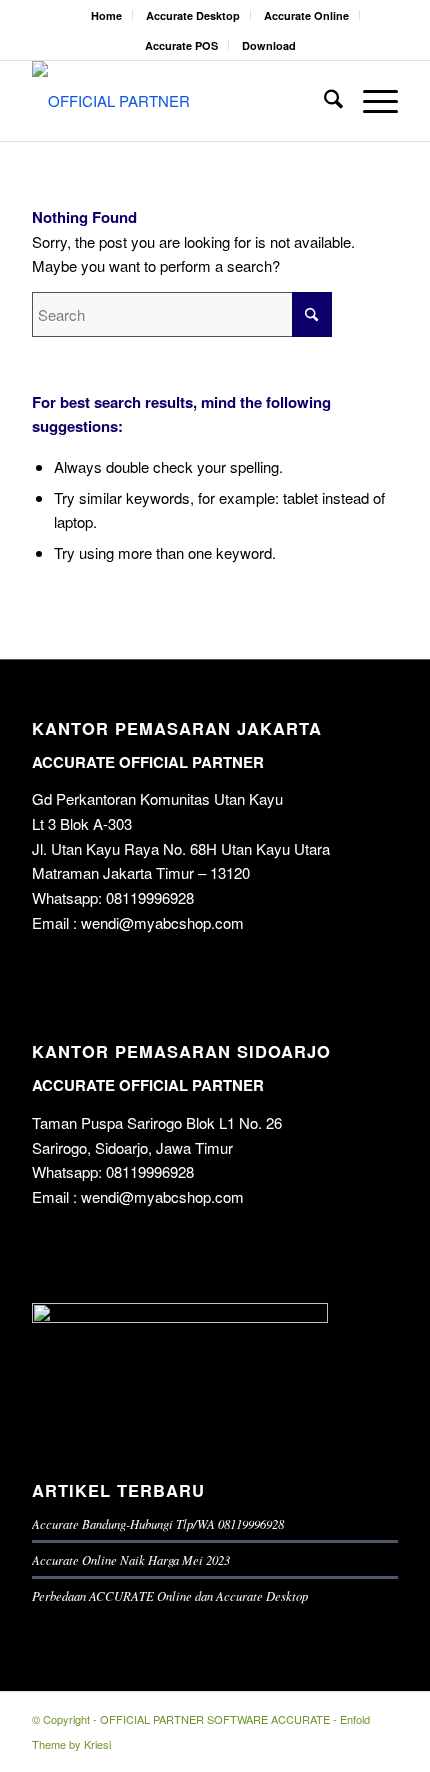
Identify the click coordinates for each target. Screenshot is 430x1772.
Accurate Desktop (193, 15)
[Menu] (370, 101)
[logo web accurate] (178, 101)
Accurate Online (306, 15)
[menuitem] (107, 15)
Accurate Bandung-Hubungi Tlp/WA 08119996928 (158, 1523)
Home (106, 15)
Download (269, 45)
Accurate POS (181, 45)
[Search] (323, 101)
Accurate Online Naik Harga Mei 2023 (131, 1559)
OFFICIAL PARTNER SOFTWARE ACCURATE (215, 1719)
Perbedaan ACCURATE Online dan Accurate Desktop (170, 1595)
